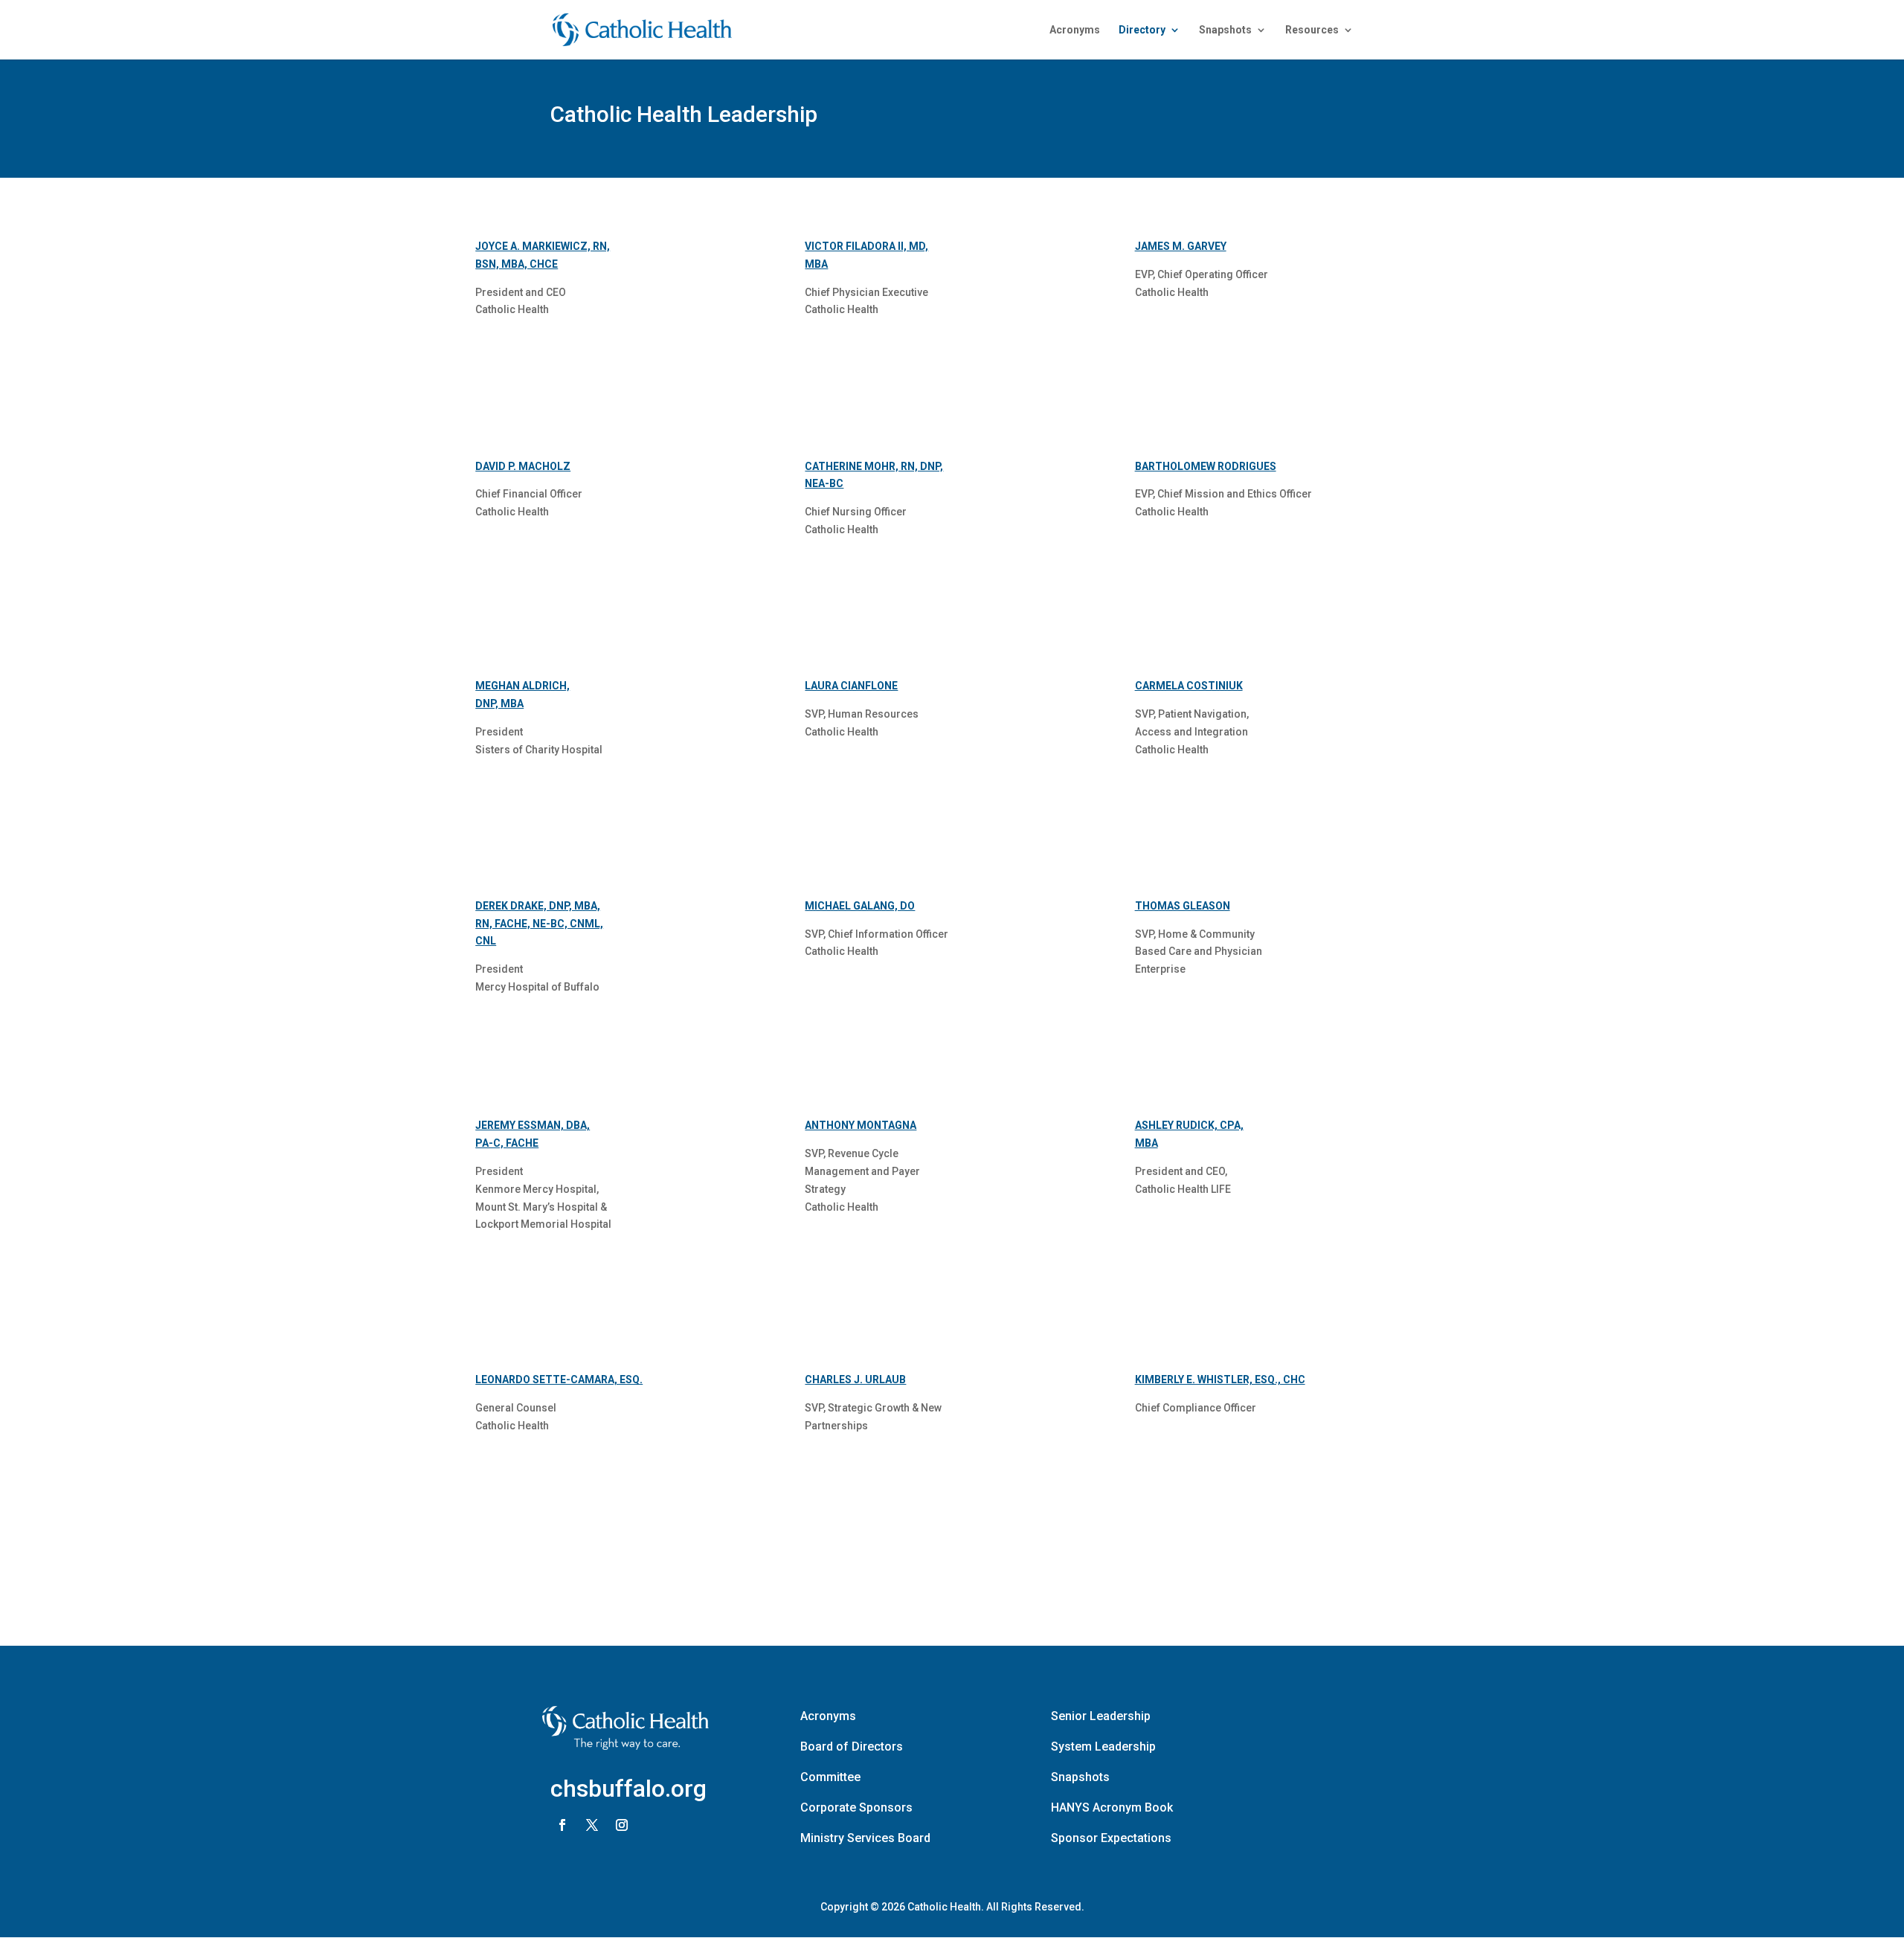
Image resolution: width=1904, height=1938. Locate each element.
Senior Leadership (1101, 1716)
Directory (1142, 30)
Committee (830, 1777)
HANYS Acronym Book (1112, 1807)
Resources (1312, 30)
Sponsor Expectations (1111, 1838)
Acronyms (1075, 30)
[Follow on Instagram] (622, 1825)
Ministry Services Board (865, 1838)
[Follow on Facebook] (562, 1825)
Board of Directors (852, 1747)
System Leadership (1103, 1747)
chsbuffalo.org (628, 1789)
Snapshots (1225, 30)
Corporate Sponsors (856, 1807)
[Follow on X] (592, 1825)
